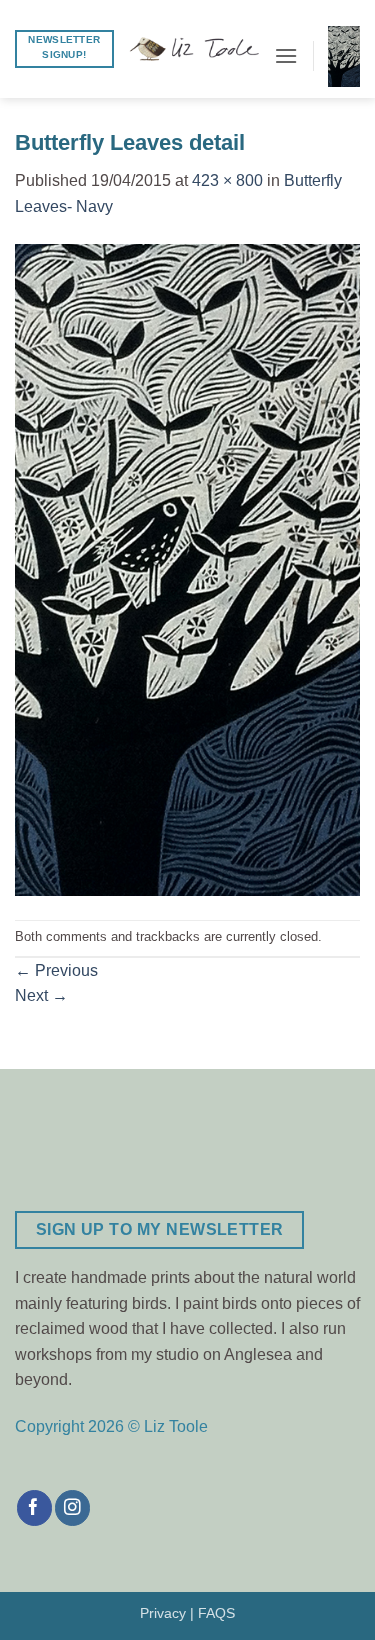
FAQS (216, 1613)
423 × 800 (227, 180)
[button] (286, 55)
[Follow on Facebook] (34, 1508)
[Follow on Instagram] (72, 1508)
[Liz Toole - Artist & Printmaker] (194, 49)
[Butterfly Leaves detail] (187, 568)
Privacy (163, 1613)
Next (41, 995)
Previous (56, 970)
